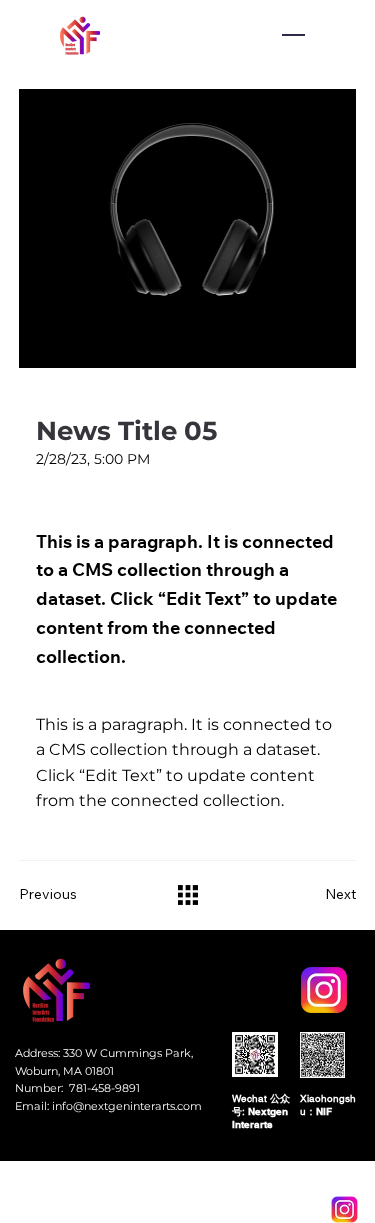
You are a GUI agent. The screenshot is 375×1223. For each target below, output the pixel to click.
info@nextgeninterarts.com (127, 1106)
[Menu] (293, 35)
